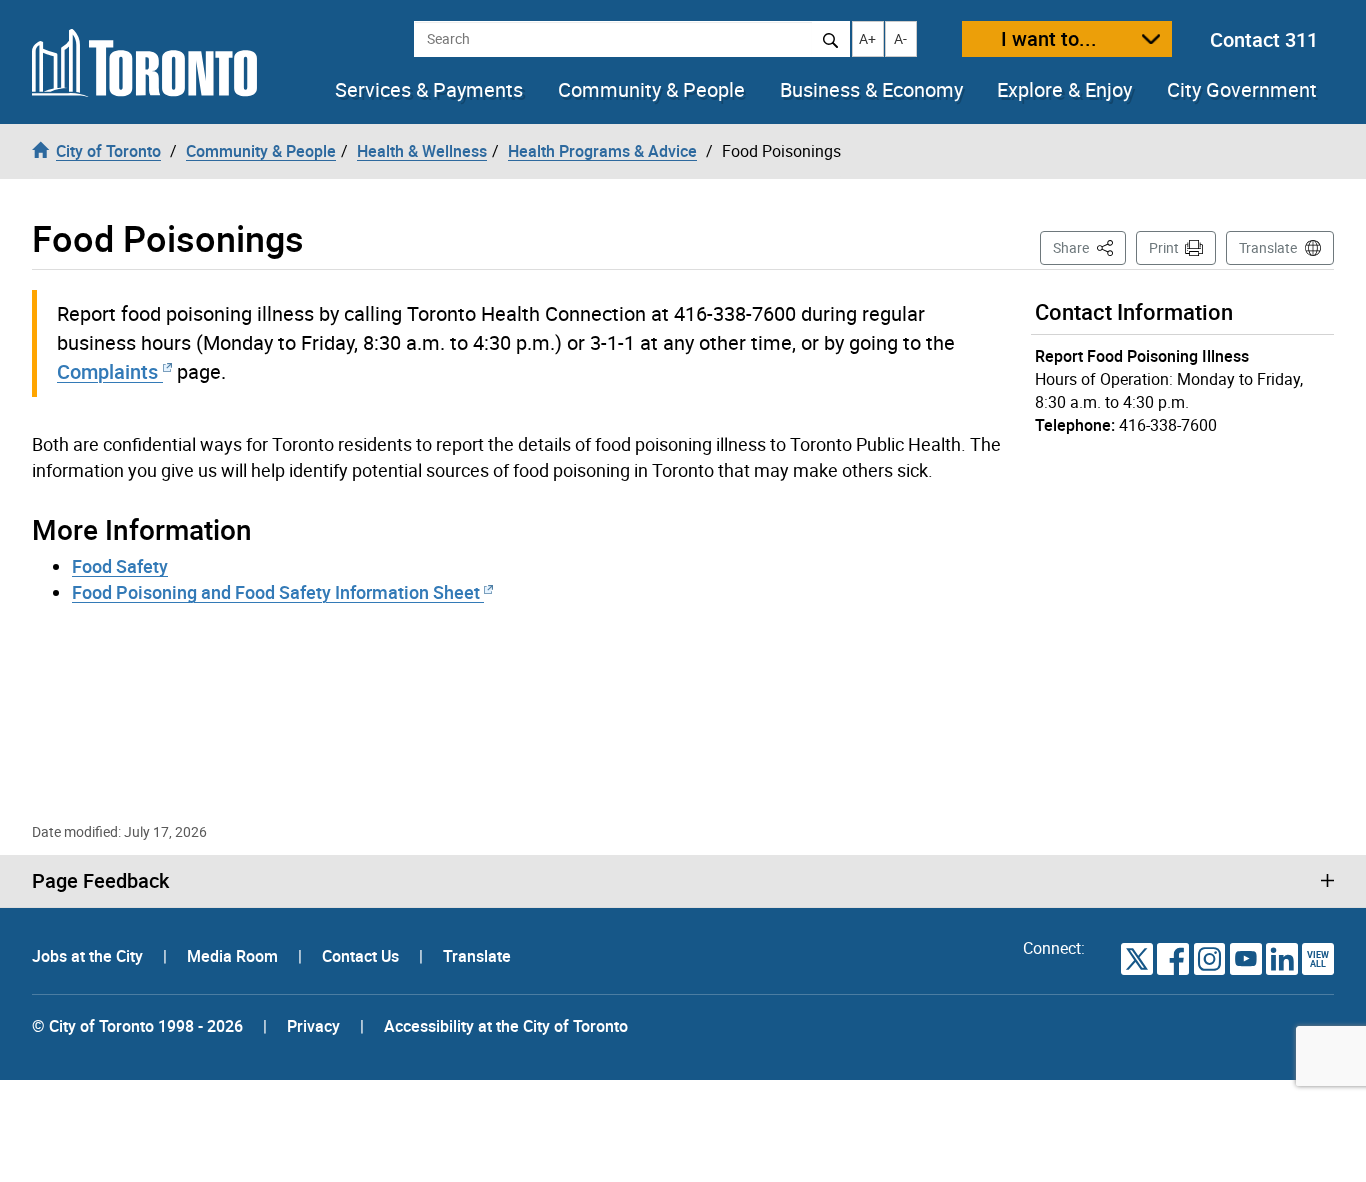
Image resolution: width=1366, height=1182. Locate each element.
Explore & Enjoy (1064, 90)
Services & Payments (429, 90)
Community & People (651, 90)
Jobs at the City (89, 956)
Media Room (234, 956)
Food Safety (120, 566)
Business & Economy (871, 90)
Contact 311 (1264, 39)
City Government (1242, 90)
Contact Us (362, 956)
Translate (1268, 247)
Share (1089, 247)
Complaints (107, 371)
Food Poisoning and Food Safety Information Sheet (278, 592)
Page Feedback (100, 881)
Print (1164, 247)
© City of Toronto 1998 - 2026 (137, 1026)
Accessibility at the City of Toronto (506, 1026)
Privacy (313, 1026)
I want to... (1049, 38)
